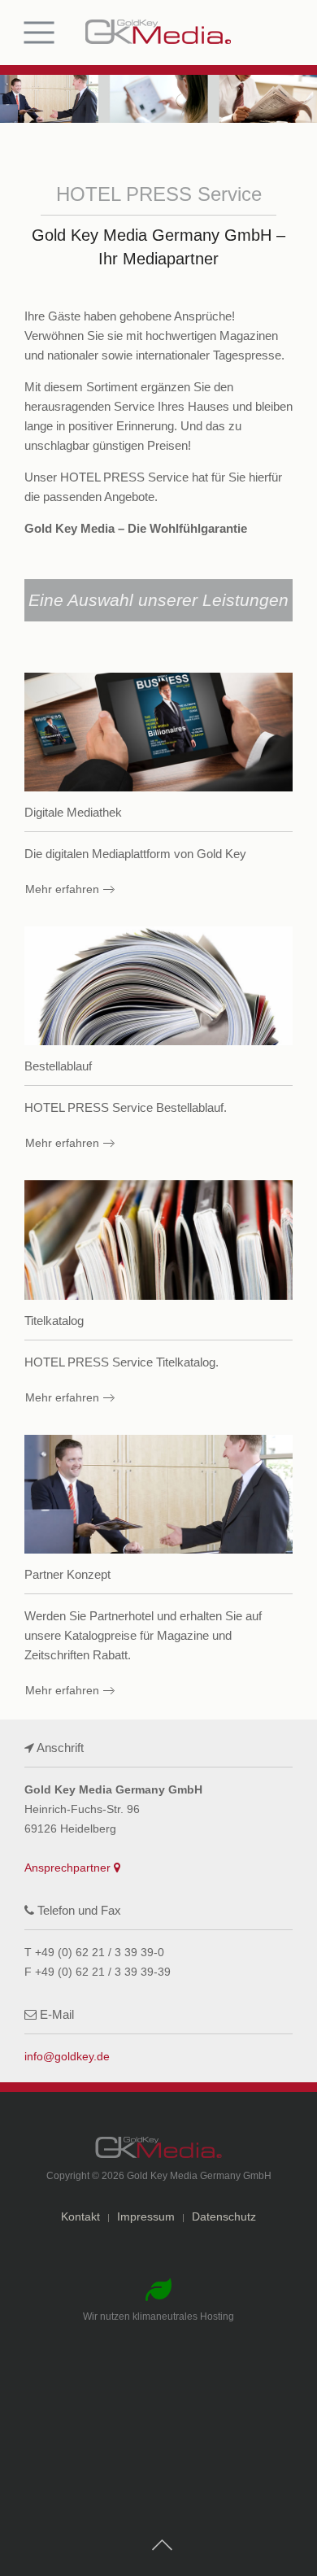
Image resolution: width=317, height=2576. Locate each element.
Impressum (146, 2216)
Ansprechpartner (69, 1868)
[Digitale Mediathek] (158, 787)
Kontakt (80, 2216)
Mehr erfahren (62, 889)
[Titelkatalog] (158, 1295)
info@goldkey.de (67, 2056)
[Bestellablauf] (158, 1041)
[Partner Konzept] (158, 1569)
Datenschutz (224, 2216)
